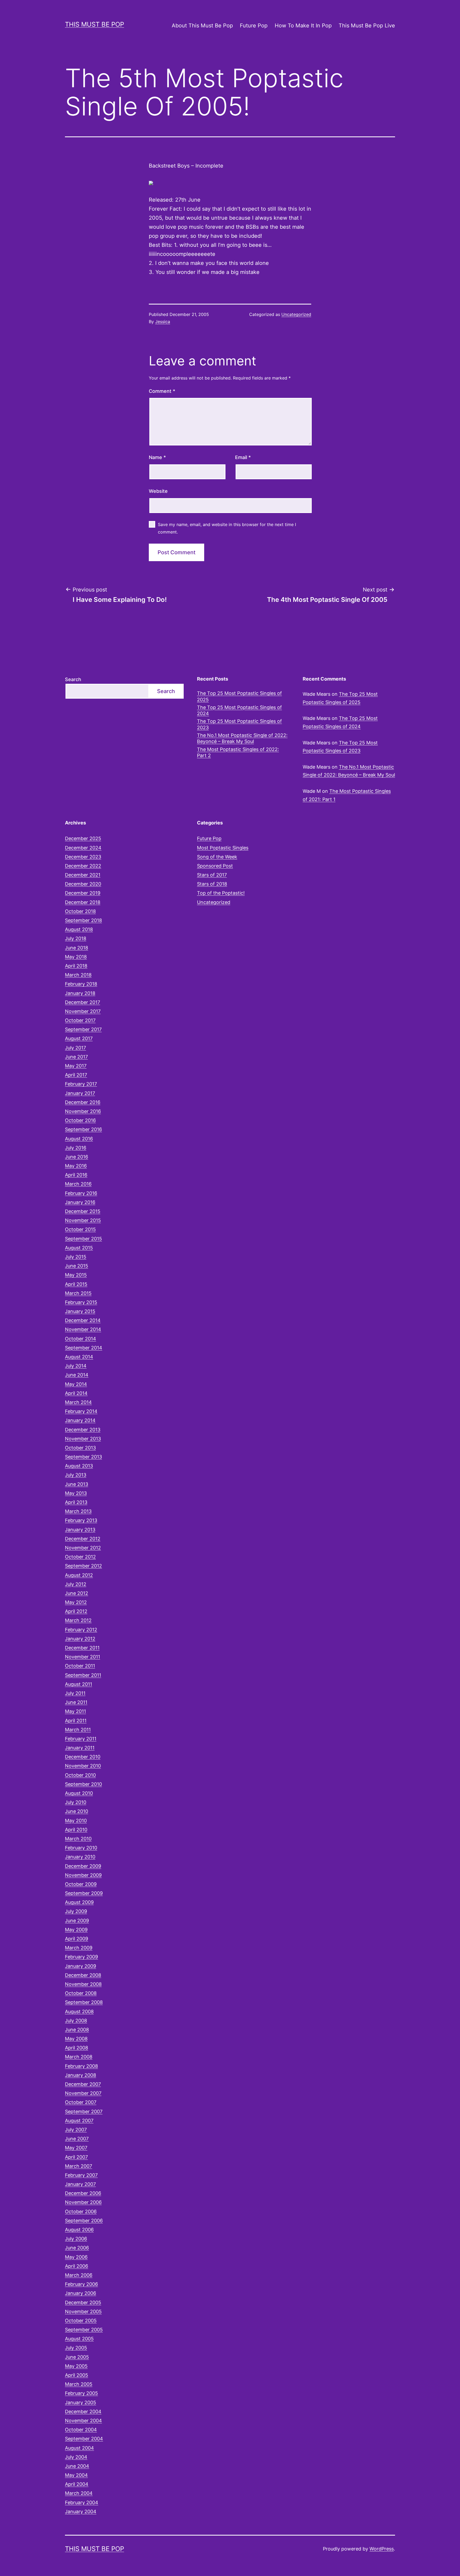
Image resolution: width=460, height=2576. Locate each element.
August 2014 (79, 1357)
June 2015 (77, 1266)
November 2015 (83, 1220)
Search (73, 679)
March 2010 (78, 1839)
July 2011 (75, 1693)
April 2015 (76, 1284)
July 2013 (76, 1475)
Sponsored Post (215, 866)
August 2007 (79, 2121)
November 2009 (83, 1875)
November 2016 (83, 1111)
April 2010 (76, 1830)
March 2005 (79, 2384)
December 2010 (83, 1757)
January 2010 (80, 1857)
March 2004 (79, 2493)
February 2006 (81, 2284)
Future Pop (254, 26)
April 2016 (76, 1175)
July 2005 (76, 2348)
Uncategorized (296, 314)
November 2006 (83, 2202)
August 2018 (79, 929)
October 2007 (81, 2102)
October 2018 (80, 911)
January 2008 (81, 2075)
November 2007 (83, 2093)
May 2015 (76, 1275)
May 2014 (76, 1384)
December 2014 (83, 1320)
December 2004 (83, 2412)
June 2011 (76, 1702)
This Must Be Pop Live (367, 26)
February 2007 (81, 2175)
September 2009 (84, 1893)
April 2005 (77, 2375)
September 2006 (84, 2221)
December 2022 (83, 866)
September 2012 (83, 1566)
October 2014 (81, 1339)
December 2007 (83, 2084)
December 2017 (83, 1002)
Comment (162, 391)
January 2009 (81, 1966)
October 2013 (80, 1448)
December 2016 (83, 1102)
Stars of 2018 (212, 884)
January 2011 (80, 1748)
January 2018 (80, 993)
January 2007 (80, 2184)
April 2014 (76, 1393)
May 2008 (76, 2039)
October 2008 (81, 1993)
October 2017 (80, 1020)
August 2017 (79, 1038)
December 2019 (83, 893)
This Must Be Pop (95, 24)
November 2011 (83, 1657)
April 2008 (77, 2048)
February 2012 (81, 1630)
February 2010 (81, 1848)
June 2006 (77, 2248)
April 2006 (77, 2266)
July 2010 (76, 1802)
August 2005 (79, 2339)
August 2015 (79, 1248)
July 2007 (76, 2130)
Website (158, 491)
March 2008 (79, 2057)
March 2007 (79, 2166)
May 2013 (76, 1493)
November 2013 (83, 1439)
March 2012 (78, 1620)
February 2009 (81, 1957)
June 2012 (77, 1593)
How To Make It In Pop (303, 26)
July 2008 (76, 2021)
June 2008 (77, 2030)
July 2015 (76, 1257)
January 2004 (81, 2512)
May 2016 (76, 1166)
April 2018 (76, 966)
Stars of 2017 (212, 875)
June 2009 (77, 1921)
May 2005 (76, 2366)
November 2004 (83, 2421)
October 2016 (80, 1120)
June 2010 (77, 1811)
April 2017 (76, 1075)
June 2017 (76, 1057)
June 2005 (77, 2357)
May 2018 (76, 957)
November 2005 (83, 2312)
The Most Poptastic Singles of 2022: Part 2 (238, 752)
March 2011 (78, 1730)
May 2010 (76, 1821)
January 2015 (80, 1311)
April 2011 (76, 1721)
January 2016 (80, 1202)
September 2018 (83, 920)
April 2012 (76, 1611)
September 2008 (84, 2002)
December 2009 (83, 1866)
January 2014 (80, 1420)
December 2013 (83, 1430)
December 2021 (83, 875)
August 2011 (79, 1684)
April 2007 (76, 2157)
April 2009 (77, 1939)
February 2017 (81, 1084)
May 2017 (76, 1066)
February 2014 (81, 1411)
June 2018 (77, 948)
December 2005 (83, 2302)
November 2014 (83, 1329)
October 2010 (80, 1775)
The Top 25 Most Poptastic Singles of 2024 (239, 710)
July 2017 (75, 1048)
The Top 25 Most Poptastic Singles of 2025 (239, 696)
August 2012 (79, 1575)
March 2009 (79, 1948)
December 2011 (82, 1648)
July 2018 (76, 938)
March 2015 (78, 1293)
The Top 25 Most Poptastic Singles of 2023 (239, 724)
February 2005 (81, 2393)
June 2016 (77, 1157)
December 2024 (83, 848)
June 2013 (77, 1484)
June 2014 (77, 1375)
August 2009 (79, 1902)
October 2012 (80, 1557)
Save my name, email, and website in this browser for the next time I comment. (227, 528)
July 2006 (76, 2239)
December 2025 (83, 838)
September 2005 (84, 2330)
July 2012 (76, 1584)
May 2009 (76, 1930)
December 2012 (83, 1539)
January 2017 (80, 1093)
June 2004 (77, 2466)
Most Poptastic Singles (223, 848)
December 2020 (83, 884)
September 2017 (83, 1029)
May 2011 (75, 1711)
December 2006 (83, 2193)
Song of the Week (217, 857)
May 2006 (76, 2257)
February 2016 (81, 1193)
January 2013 (80, 1530)
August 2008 (79, 2012)
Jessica (163, 322)
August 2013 (79, 1466)
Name (157, 457)
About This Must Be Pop (202, 26)
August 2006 (79, 2230)
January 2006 (81, 2293)
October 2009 (81, 1884)
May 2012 (76, 1602)
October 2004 (81, 2430)
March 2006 (79, 2275)
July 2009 (76, 1911)
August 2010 (79, 1793)
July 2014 (76, 1366)
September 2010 (83, 1784)
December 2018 (83, 902)
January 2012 (80, 1639)
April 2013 (76, 1502)
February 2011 (81, 1739)
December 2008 (83, 1975)
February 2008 (81, 2066)
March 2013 (78, 1511)
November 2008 (83, 1984)
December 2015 (83, 1211)
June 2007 (77, 2139)
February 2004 (82, 2502)
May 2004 (76, 2475)
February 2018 (81, 984)
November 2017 (83, 1011)
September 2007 (84, 2112)
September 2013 (83, 1457)
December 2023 (83, 857)
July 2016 (76, 1148)
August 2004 (79, 2448)
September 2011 (83, 1675)
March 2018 (78, 975)
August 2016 (79, 1139)
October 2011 (80, 1666)
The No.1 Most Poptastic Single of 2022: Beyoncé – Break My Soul (242, 738)
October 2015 (80, 1229)
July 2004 (76, 2457)
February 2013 (81, 1520)
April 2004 (77, 2484)
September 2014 (84, 1348)
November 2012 (83, 1548)
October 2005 (81, 2321)
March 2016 (78, 1184)
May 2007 (76, 2148)
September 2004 (84, 2439)
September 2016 (83, 1129)
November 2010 (83, 1766)
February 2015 (81, 1302)
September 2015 (83, 1239)
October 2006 (81, 2212)
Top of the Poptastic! (221, 893)
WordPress (382, 2549)
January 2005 (81, 2402)
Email (243, 457)
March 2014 (78, 1402)
